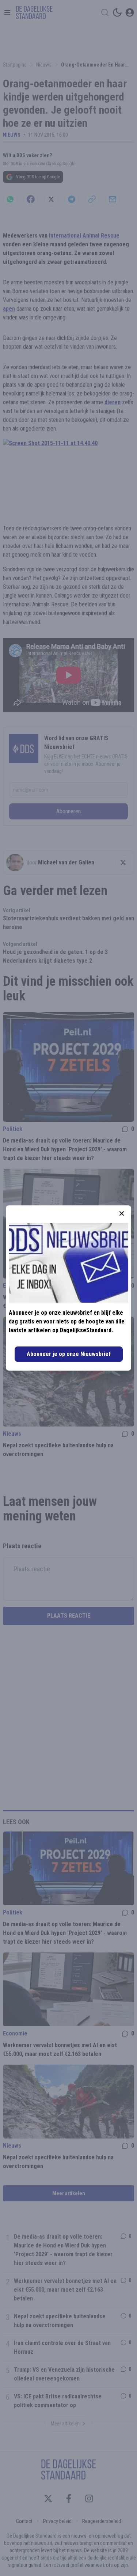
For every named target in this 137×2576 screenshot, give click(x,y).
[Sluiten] (122, 1213)
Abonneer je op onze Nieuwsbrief (69, 1354)
